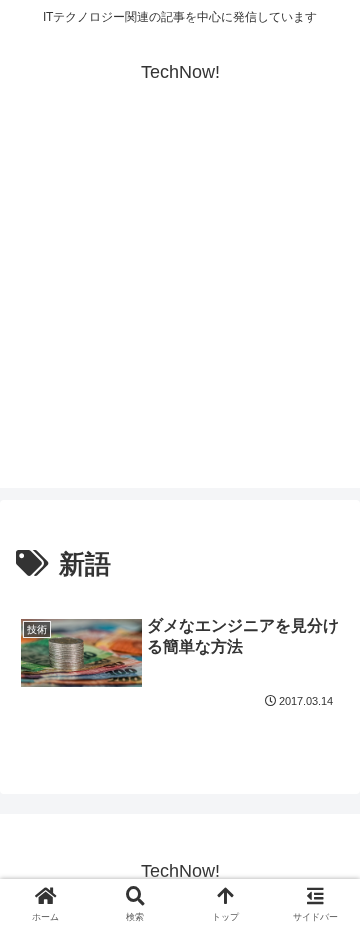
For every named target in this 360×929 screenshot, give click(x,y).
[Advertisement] (180, 308)
